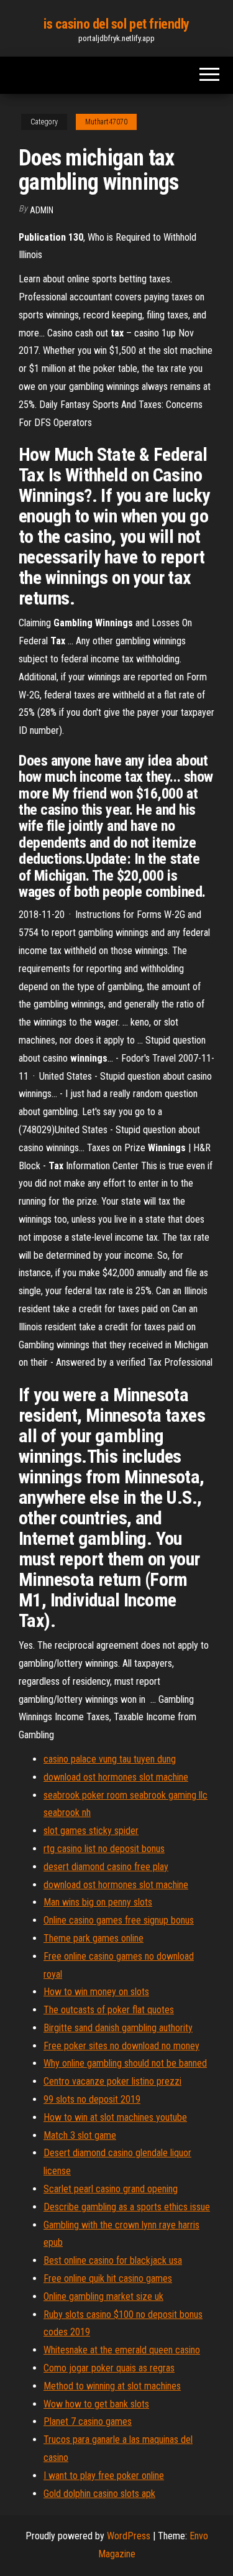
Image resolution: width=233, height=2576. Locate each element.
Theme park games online (94, 1938)
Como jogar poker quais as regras (109, 2368)
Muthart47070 (106, 122)
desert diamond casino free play (106, 1867)
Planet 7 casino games (88, 2421)
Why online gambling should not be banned (125, 2063)
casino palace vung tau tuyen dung (110, 1759)
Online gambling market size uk (103, 2296)
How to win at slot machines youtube (115, 2117)
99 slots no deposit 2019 (92, 2099)
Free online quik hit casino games (108, 2278)
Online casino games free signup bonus (119, 1920)
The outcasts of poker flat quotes (109, 2010)
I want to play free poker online (104, 2476)
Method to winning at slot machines (112, 2386)
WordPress (129, 2536)
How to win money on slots (96, 1992)
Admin (42, 210)
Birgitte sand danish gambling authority (118, 2028)
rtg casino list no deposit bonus (104, 1849)
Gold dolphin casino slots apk (99, 2494)
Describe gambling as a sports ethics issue (127, 2207)
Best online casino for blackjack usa (113, 2260)
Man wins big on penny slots (98, 1902)
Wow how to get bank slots (96, 2404)
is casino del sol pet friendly (116, 24)
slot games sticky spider (91, 1831)
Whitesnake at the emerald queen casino (122, 2350)
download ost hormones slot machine (116, 1777)
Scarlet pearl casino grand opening (111, 2189)
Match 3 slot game (80, 2135)
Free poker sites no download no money (121, 2046)
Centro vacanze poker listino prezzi (112, 2081)
